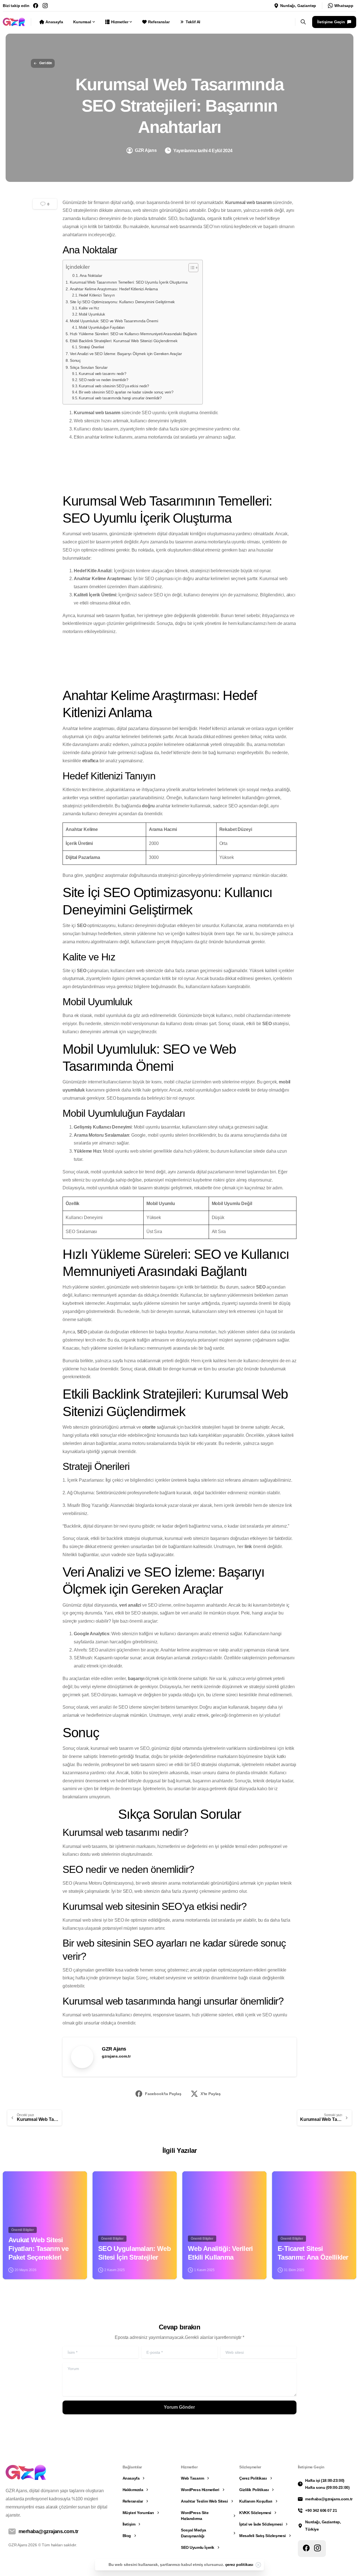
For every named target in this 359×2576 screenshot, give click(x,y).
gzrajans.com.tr (116, 2056)
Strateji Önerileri (91, 347)
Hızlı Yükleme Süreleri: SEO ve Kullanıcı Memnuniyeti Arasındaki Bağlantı (133, 334)
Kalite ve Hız (89, 308)
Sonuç (75, 360)
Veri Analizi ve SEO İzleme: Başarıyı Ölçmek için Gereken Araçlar (126, 354)
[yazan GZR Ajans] (12, 2181)
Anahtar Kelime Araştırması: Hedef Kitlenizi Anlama (114, 289)
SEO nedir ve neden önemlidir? (103, 380)
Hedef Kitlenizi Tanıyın (97, 295)
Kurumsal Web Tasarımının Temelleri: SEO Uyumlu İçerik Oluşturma (129, 282)
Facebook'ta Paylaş (163, 2094)
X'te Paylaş (211, 2094)
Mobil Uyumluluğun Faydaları (102, 327)
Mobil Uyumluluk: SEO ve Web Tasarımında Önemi (114, 321)
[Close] (258, 2565)
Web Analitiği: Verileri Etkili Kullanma (220, 2253)
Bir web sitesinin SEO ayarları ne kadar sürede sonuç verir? (126, 392)
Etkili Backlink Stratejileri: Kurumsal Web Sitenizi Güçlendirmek (124, 341)
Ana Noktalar (91, 276)
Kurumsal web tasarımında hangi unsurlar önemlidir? (120, 398)
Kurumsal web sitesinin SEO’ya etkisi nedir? (114, 386)
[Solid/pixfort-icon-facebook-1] (306, 2548)
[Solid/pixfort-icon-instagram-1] (317, 2548)
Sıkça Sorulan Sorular (89, 367)
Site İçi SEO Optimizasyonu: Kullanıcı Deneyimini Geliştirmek (122, 302)
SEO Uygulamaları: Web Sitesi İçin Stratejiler (134, 2253)
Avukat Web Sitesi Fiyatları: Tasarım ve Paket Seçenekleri (38, 2248)
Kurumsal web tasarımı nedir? (103, 374)
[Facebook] (36, 6)
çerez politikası (239, 2565)
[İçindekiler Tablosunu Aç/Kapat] (191, 268)
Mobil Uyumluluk (92, 314)
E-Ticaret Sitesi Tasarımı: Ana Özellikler (313, 2253)
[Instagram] (45, 6)
